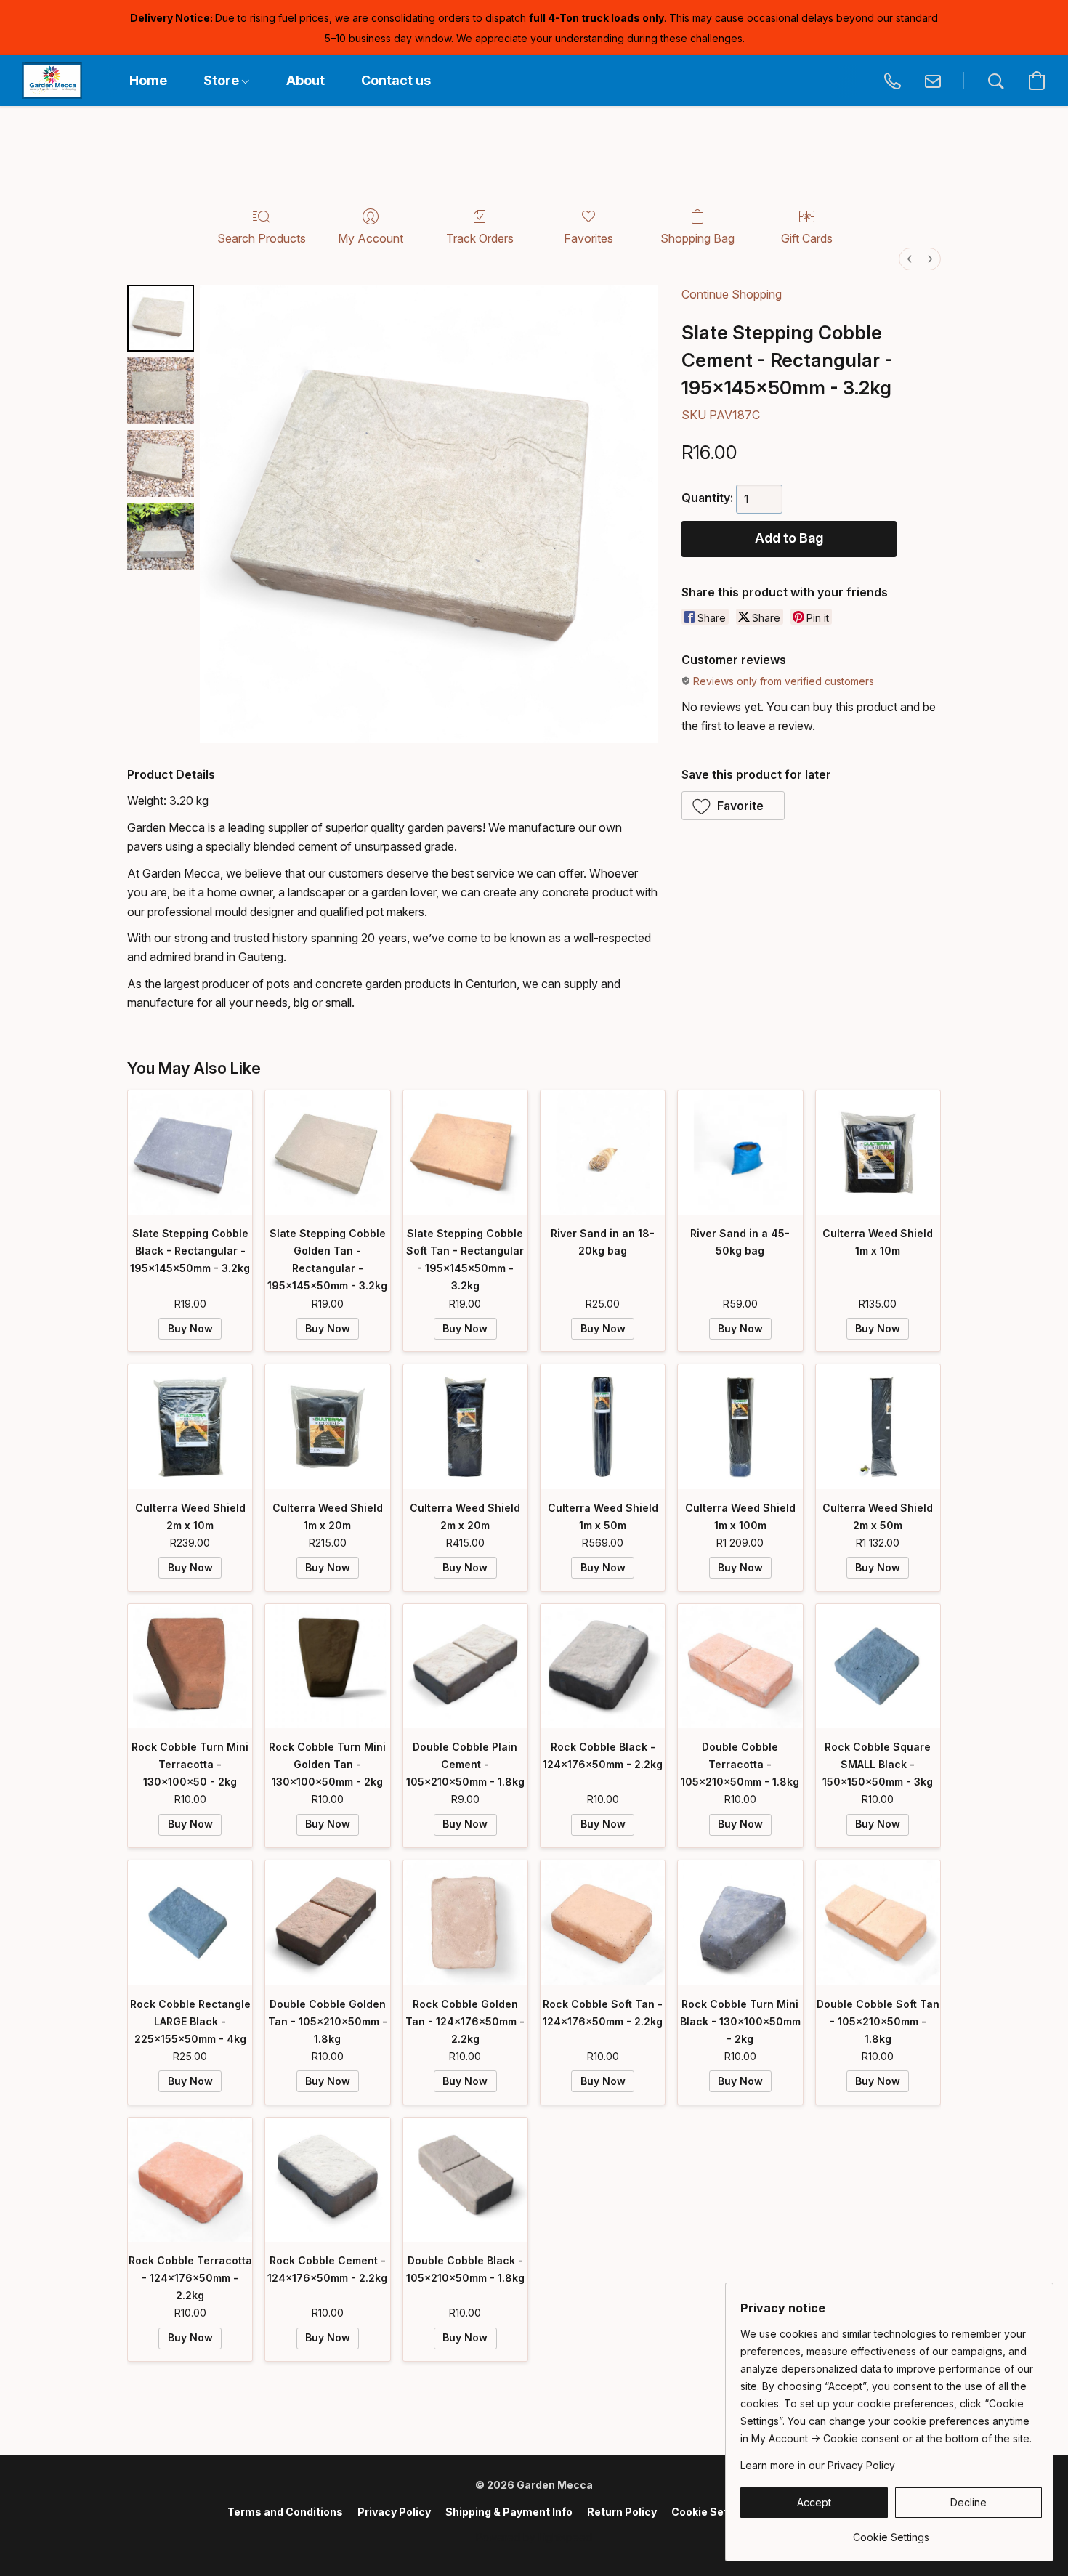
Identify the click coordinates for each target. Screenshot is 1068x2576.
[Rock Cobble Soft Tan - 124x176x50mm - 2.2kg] (603, 1923)
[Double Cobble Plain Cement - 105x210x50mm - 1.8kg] (465, 1666)
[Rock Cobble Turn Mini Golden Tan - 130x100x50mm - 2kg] (327, 1666)
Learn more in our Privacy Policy (818, 2465)
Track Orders (480, 238)
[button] (52, 81)
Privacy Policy (394, 2512)
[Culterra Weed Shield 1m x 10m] (878, 1153)
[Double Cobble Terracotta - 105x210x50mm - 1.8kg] (740, 1666)
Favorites (588, 238)
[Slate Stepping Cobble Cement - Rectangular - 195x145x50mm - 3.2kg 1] (161, 391)
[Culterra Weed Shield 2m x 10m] (190, 1426)
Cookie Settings (713, 2512)
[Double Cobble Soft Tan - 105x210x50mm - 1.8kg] (878, 1923)
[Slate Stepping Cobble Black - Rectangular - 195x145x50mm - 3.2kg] (190, 1153)
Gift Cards (807, 238)
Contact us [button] (396, 80)
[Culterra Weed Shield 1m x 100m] (740, 1426)
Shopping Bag (697, 238)
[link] (891, 2532)
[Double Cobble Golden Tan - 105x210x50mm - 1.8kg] (327, 1923)
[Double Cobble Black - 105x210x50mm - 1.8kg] (465, 2180)
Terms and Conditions (285, 2512)
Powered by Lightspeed (534, 2537)
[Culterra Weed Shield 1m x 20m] (327, 1426)
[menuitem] (910, 259)
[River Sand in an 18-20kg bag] (603, 1153)
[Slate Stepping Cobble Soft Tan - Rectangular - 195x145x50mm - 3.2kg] (465, 1153)
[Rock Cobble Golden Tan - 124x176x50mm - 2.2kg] (465, 1923)
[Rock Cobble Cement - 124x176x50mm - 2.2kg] (327, 2180)
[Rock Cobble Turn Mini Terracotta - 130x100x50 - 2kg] (190, 1666)
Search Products (262, 238)
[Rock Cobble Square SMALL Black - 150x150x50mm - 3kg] (878, 1666)
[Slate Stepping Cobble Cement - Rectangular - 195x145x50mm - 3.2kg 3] (161, 536)
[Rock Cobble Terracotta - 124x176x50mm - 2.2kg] (190, 2180)
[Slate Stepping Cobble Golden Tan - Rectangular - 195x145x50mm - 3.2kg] (327, 1153)
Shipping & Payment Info (509, 2512)
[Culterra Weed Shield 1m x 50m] (603, 1426)
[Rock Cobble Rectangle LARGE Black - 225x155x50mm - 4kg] (190, 1923)
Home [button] (148, 80)
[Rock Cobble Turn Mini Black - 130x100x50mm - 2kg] (740, 1923)
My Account (371, 238)
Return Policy (622, 2512)
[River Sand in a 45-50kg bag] (740, 1153)
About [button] (306, 80)
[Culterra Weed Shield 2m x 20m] (465, 1426)
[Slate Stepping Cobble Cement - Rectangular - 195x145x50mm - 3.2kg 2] (161, 463)
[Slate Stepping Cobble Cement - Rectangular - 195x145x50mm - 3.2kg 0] (161, 318)
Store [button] (223, 80)
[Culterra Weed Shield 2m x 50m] (878, 1426)
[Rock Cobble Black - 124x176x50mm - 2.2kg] (603, 1666)
